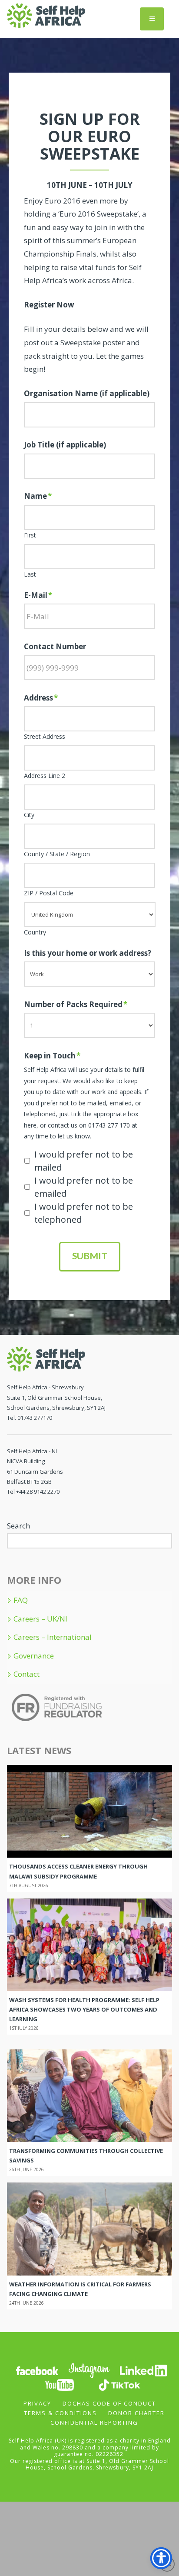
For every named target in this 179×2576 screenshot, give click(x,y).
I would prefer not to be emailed (84, 1187)
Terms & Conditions (60, 2413)
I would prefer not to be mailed (84, 1161)
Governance (33, 1656)
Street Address (45, 737)
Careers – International (52, 1637)
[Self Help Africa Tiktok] (119, 2384)
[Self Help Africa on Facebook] (37, 2370)
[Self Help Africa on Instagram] (89, 2370)
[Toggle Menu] (152, 19)
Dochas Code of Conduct (109, 2403)
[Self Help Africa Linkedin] (142, 2370)
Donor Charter (136, 2413)
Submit (90, 1256)
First (30, 535)
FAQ (20, 1600)
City (29, 815)
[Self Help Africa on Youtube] (60, 2384)
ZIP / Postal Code (49, 893)
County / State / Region (57, 854)
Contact (26, 1674)
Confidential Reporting (94, 2423)
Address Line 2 (45, 776)
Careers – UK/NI (40, 1619)
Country (35, 932)
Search (18, 1526)
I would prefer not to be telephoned (84, 1213)
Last (30, 574)
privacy (37, 2403)
